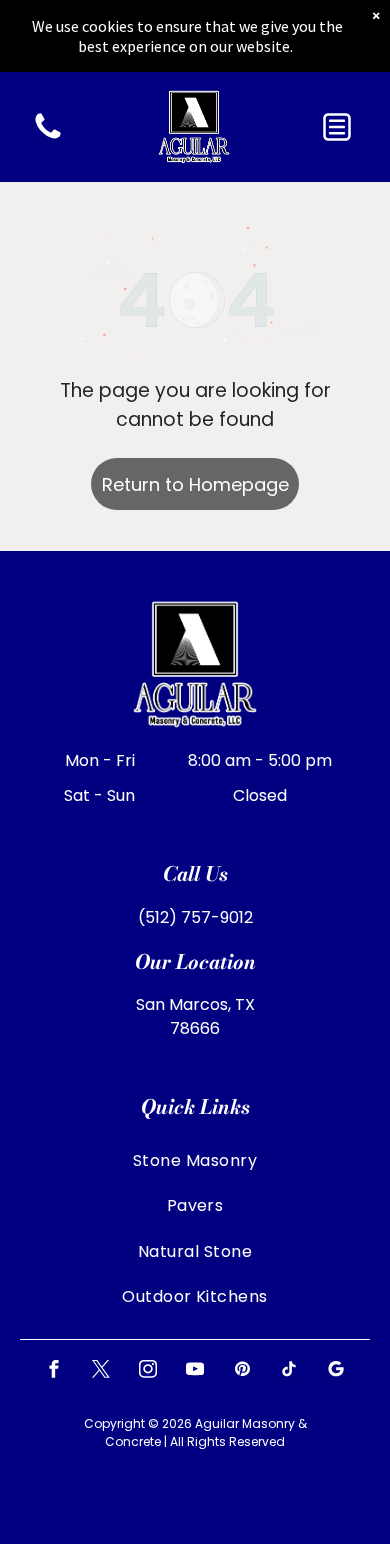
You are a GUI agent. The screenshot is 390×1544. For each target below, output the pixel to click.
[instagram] (148, 1371)
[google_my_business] (336, 1371)
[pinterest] (242, 1371)
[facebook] (54, 1371)
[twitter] (101, 1371)
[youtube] (195, 1371)
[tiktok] (289, 1371)
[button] (337, 127)
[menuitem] (195, 1160)
